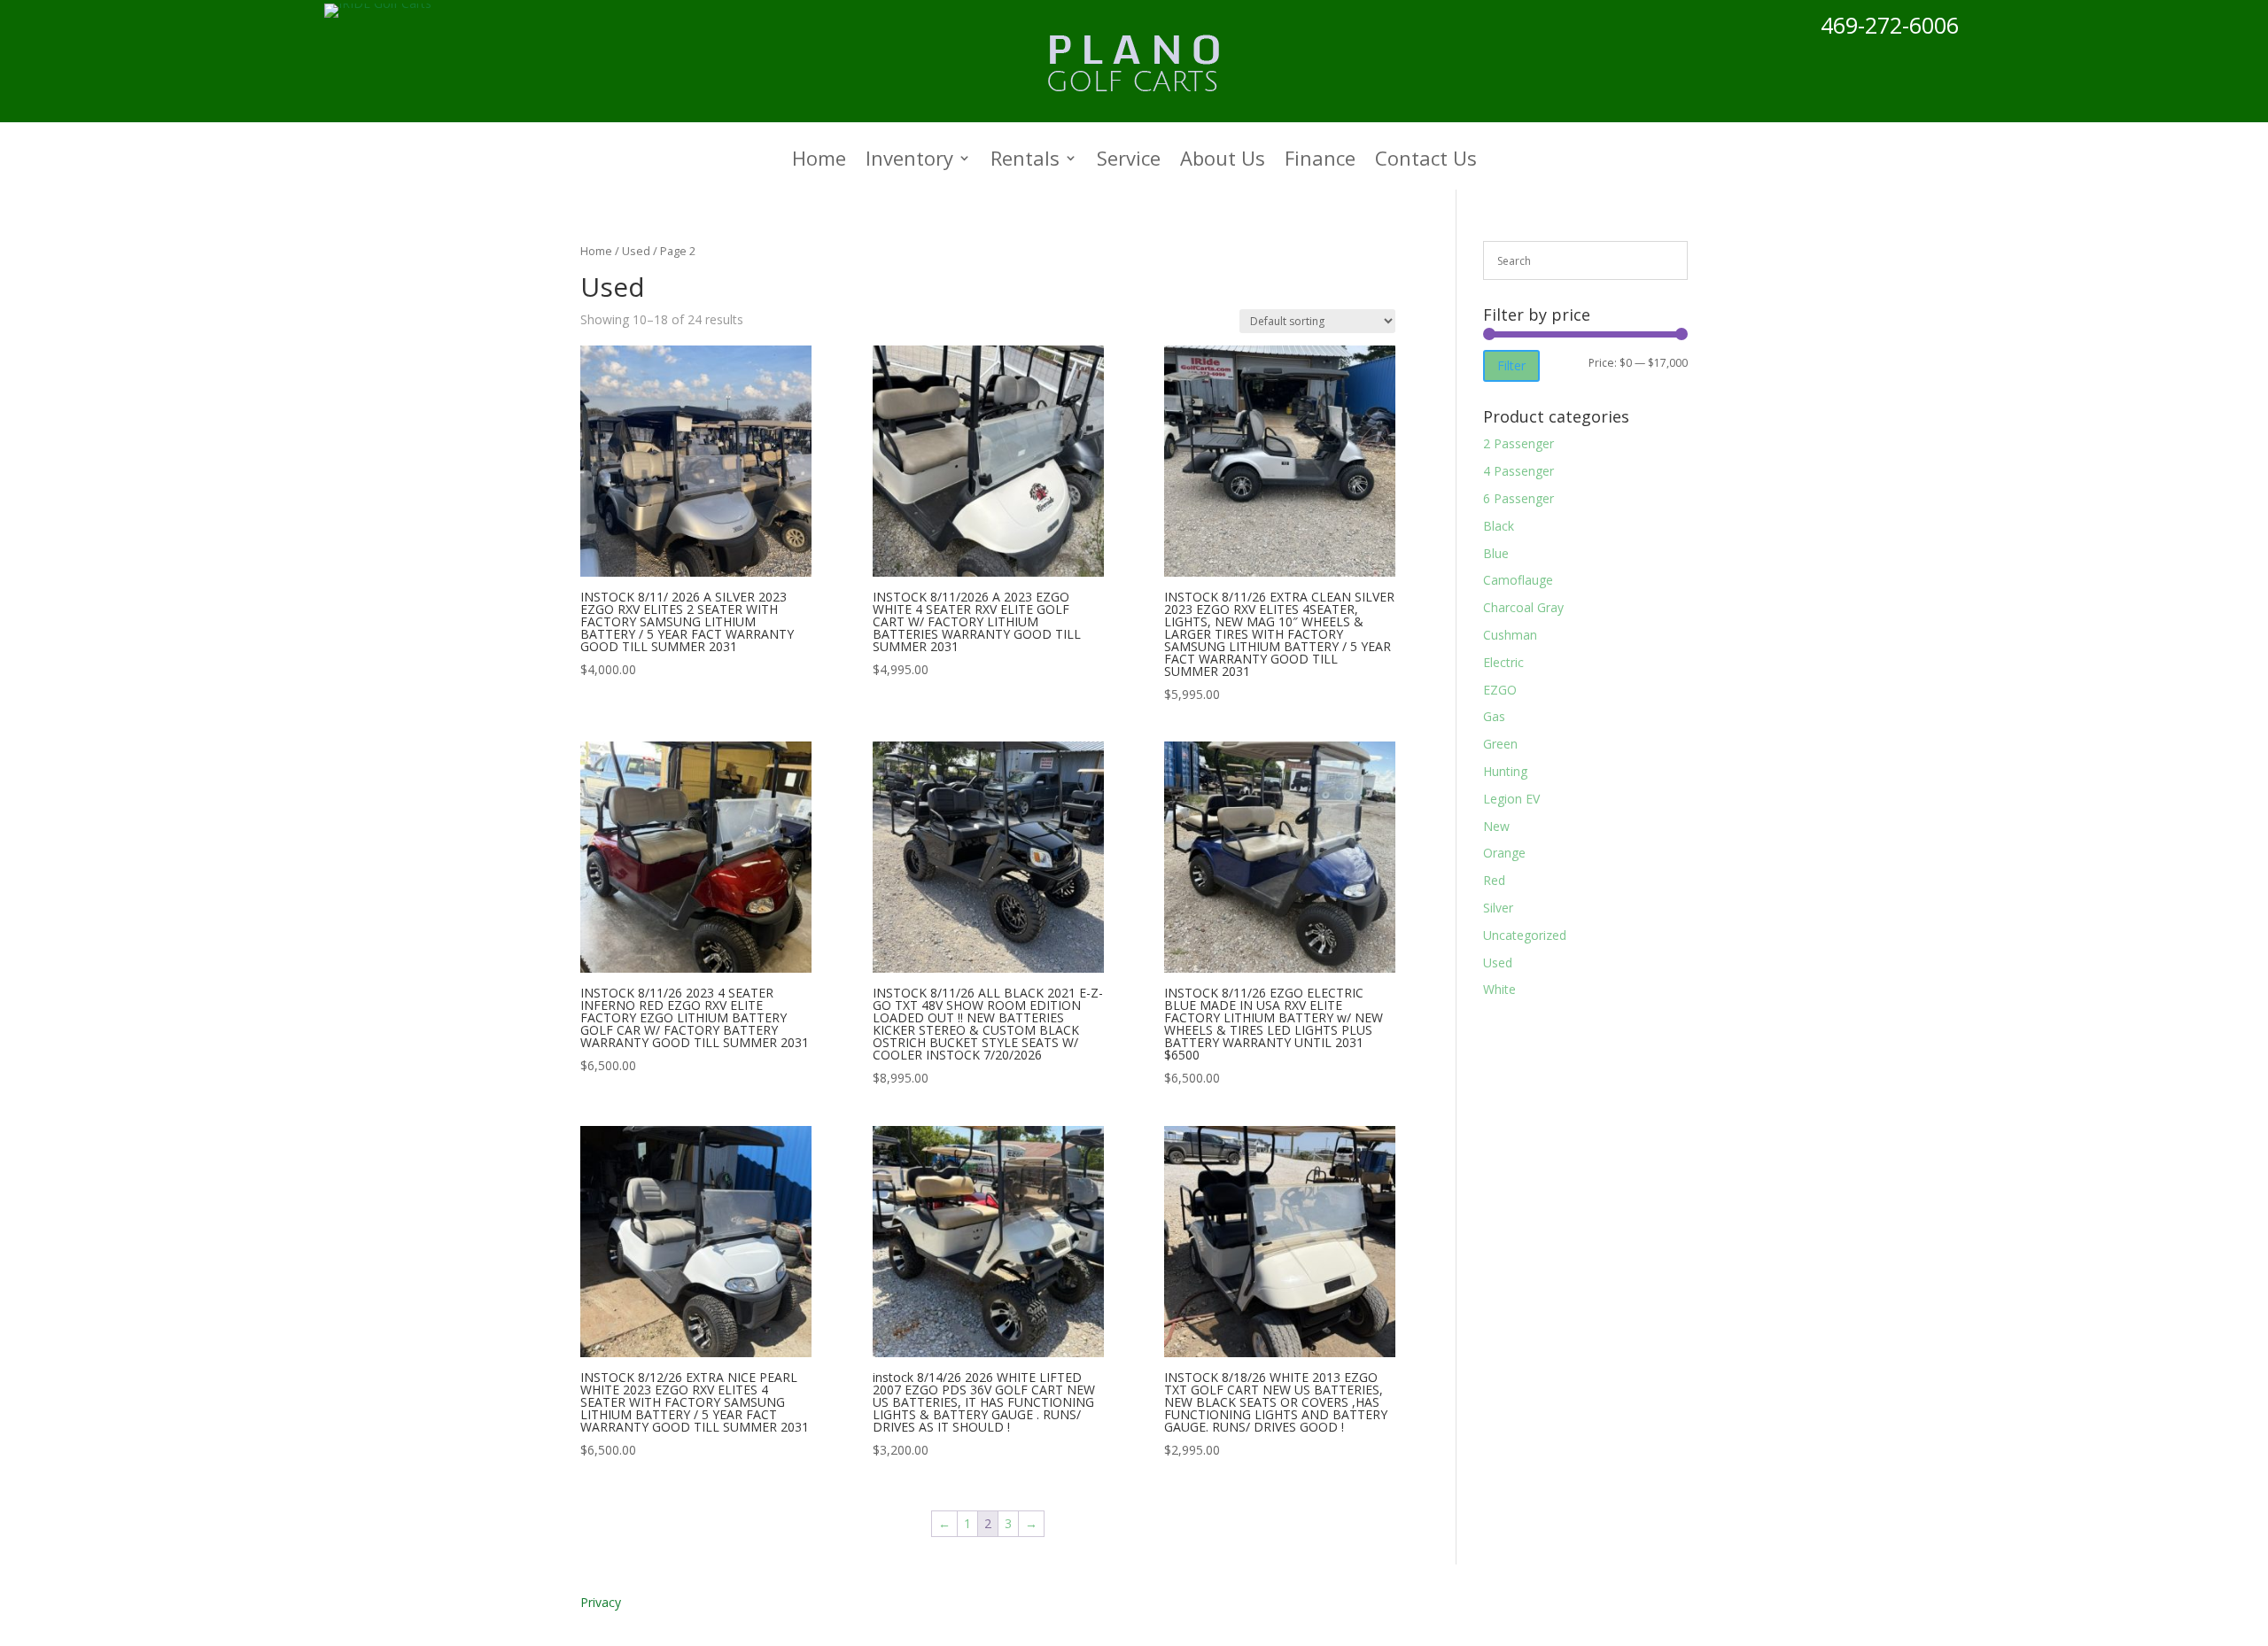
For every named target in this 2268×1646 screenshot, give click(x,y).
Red (1494, 880)
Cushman (1510, 635)
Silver (1498, 908)
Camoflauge (1518, 580)
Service (1129, 161)
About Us (1223, 161)
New (1496, 826)
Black (1499, 526)
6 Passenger (1518, 498)
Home (819, 161)
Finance (1320, 161)
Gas (1494, 716)
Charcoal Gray (1523, 607)
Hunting (1505, 771)
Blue (1496, 553)
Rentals (1025, 161)
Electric (1503, 662)
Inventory (909, 161)
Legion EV (1511, 799)
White (1499, 989)
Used (636, 251)
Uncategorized (1525, 935)
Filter (1511, 365)
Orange (1504, 853)
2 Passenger (1518, 443)
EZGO (1500, 690)
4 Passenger (1518, 471)
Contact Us (1426, 161)
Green (1500, 744)
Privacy (601, 1602)
